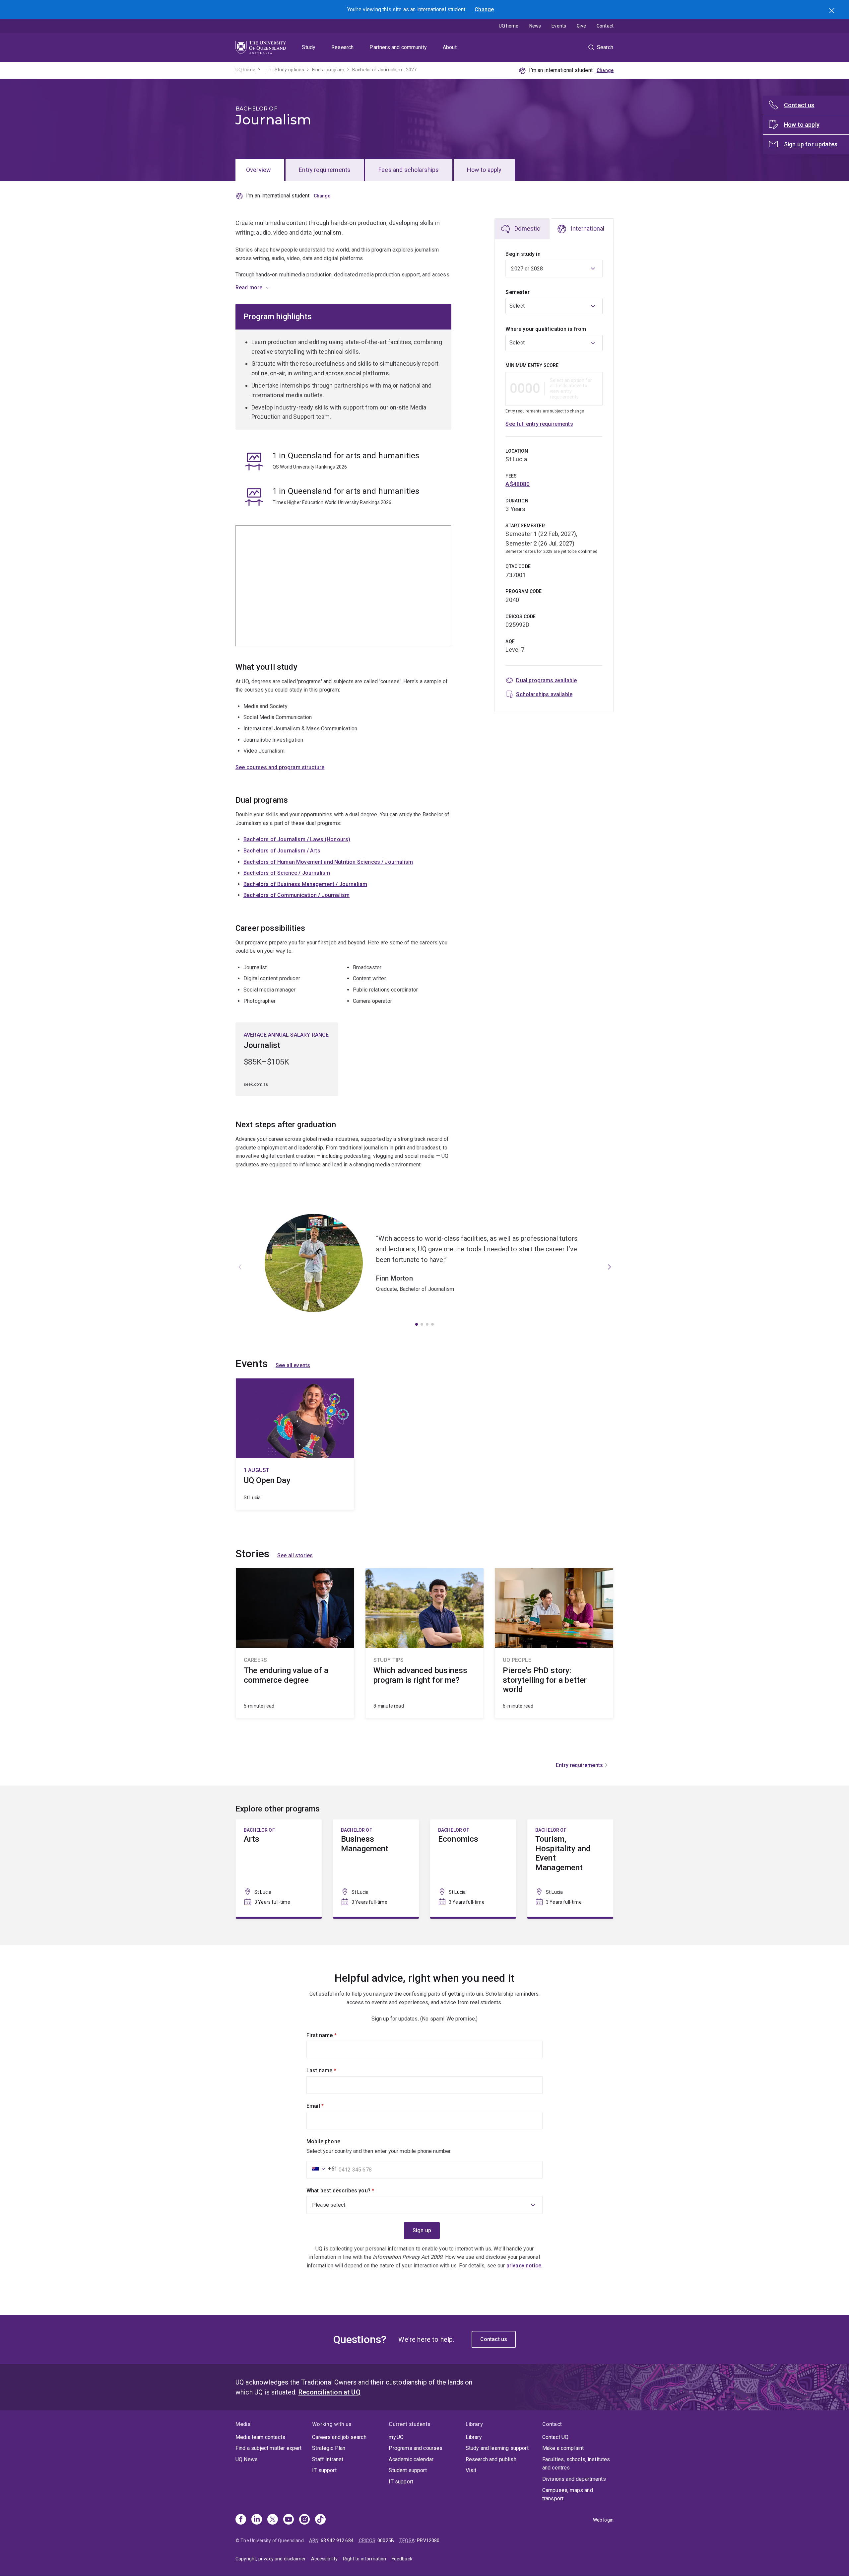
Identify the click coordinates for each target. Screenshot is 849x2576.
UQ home (509, 26)
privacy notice (524, 2266)
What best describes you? (352, 2191)
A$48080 (518, 484)
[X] (273, 2520)
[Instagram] (304, 2520)
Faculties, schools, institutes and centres (576, 2464)
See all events (293, 1365)
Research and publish (491, 2459)
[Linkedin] (257, 2520)
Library (474, 2437)
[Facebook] (241, 2520)
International (588, 228)
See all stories (295, 1555)
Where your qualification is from (546, 329)
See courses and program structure (280, 767)
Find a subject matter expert (268, 2448)
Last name (332, 2070)
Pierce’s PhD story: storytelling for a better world (554, 1643)
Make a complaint (563, 2448)
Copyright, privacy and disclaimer (271, 2559)
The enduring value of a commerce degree (295, 1643)
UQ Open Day (295, 1444)
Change (484, 9)
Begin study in (523, 254)
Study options (289, 70)
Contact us (494, 2339)
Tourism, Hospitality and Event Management (570, 1868)
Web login (603, 2520)
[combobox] (554, 306)
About (450, 47)
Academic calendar (411, 2459)
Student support (408, 2470)
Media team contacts (260, 2437)
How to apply (484, 170)
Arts (279, 1868)
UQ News (247, 2459)
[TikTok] (320, 2520)
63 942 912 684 (337, 2540)
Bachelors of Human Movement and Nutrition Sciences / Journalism (328, 862)
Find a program (328, 70)
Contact (605, 26)
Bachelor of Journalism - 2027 (385, 70)
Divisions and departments (574, 2479)
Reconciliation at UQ (329, 2392)
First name (333, 2035)
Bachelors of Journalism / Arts (282, 851)
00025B (386, 2540)
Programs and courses (416, 2448)
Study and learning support (497, 2448)
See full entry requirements (539, 424)
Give (581, 26)
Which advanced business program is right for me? (425, 1643)
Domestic (527, 228)
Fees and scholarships (409, 170)
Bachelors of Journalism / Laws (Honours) (297, 839)
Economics (473, 1868)
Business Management (376, 1868)
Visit (471, 2470)
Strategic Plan (329, 2448)
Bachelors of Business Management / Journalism (305, 884)
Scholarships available (544, 694)
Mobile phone (323, 2141)
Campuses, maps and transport (568, 2495)
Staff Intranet (328, 2459)
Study (309, 47)
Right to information (364, 2559)
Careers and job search (339, 2437)
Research (342, 47)
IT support (324, 2470)
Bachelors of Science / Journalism (287, 873)
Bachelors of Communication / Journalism (296, 895)
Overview (259, 170)
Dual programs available (546, 680)
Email (326, 2106)
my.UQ (396, 2437)
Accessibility (324, 2559)
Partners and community (398, 47)
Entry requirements (325, 170)
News (535, 26)
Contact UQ (555, 2437)
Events (559, 26)
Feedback (402, 2559)
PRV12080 (428, 2540)
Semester (517, 292)
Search (832, 11)
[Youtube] (289, 2520)
